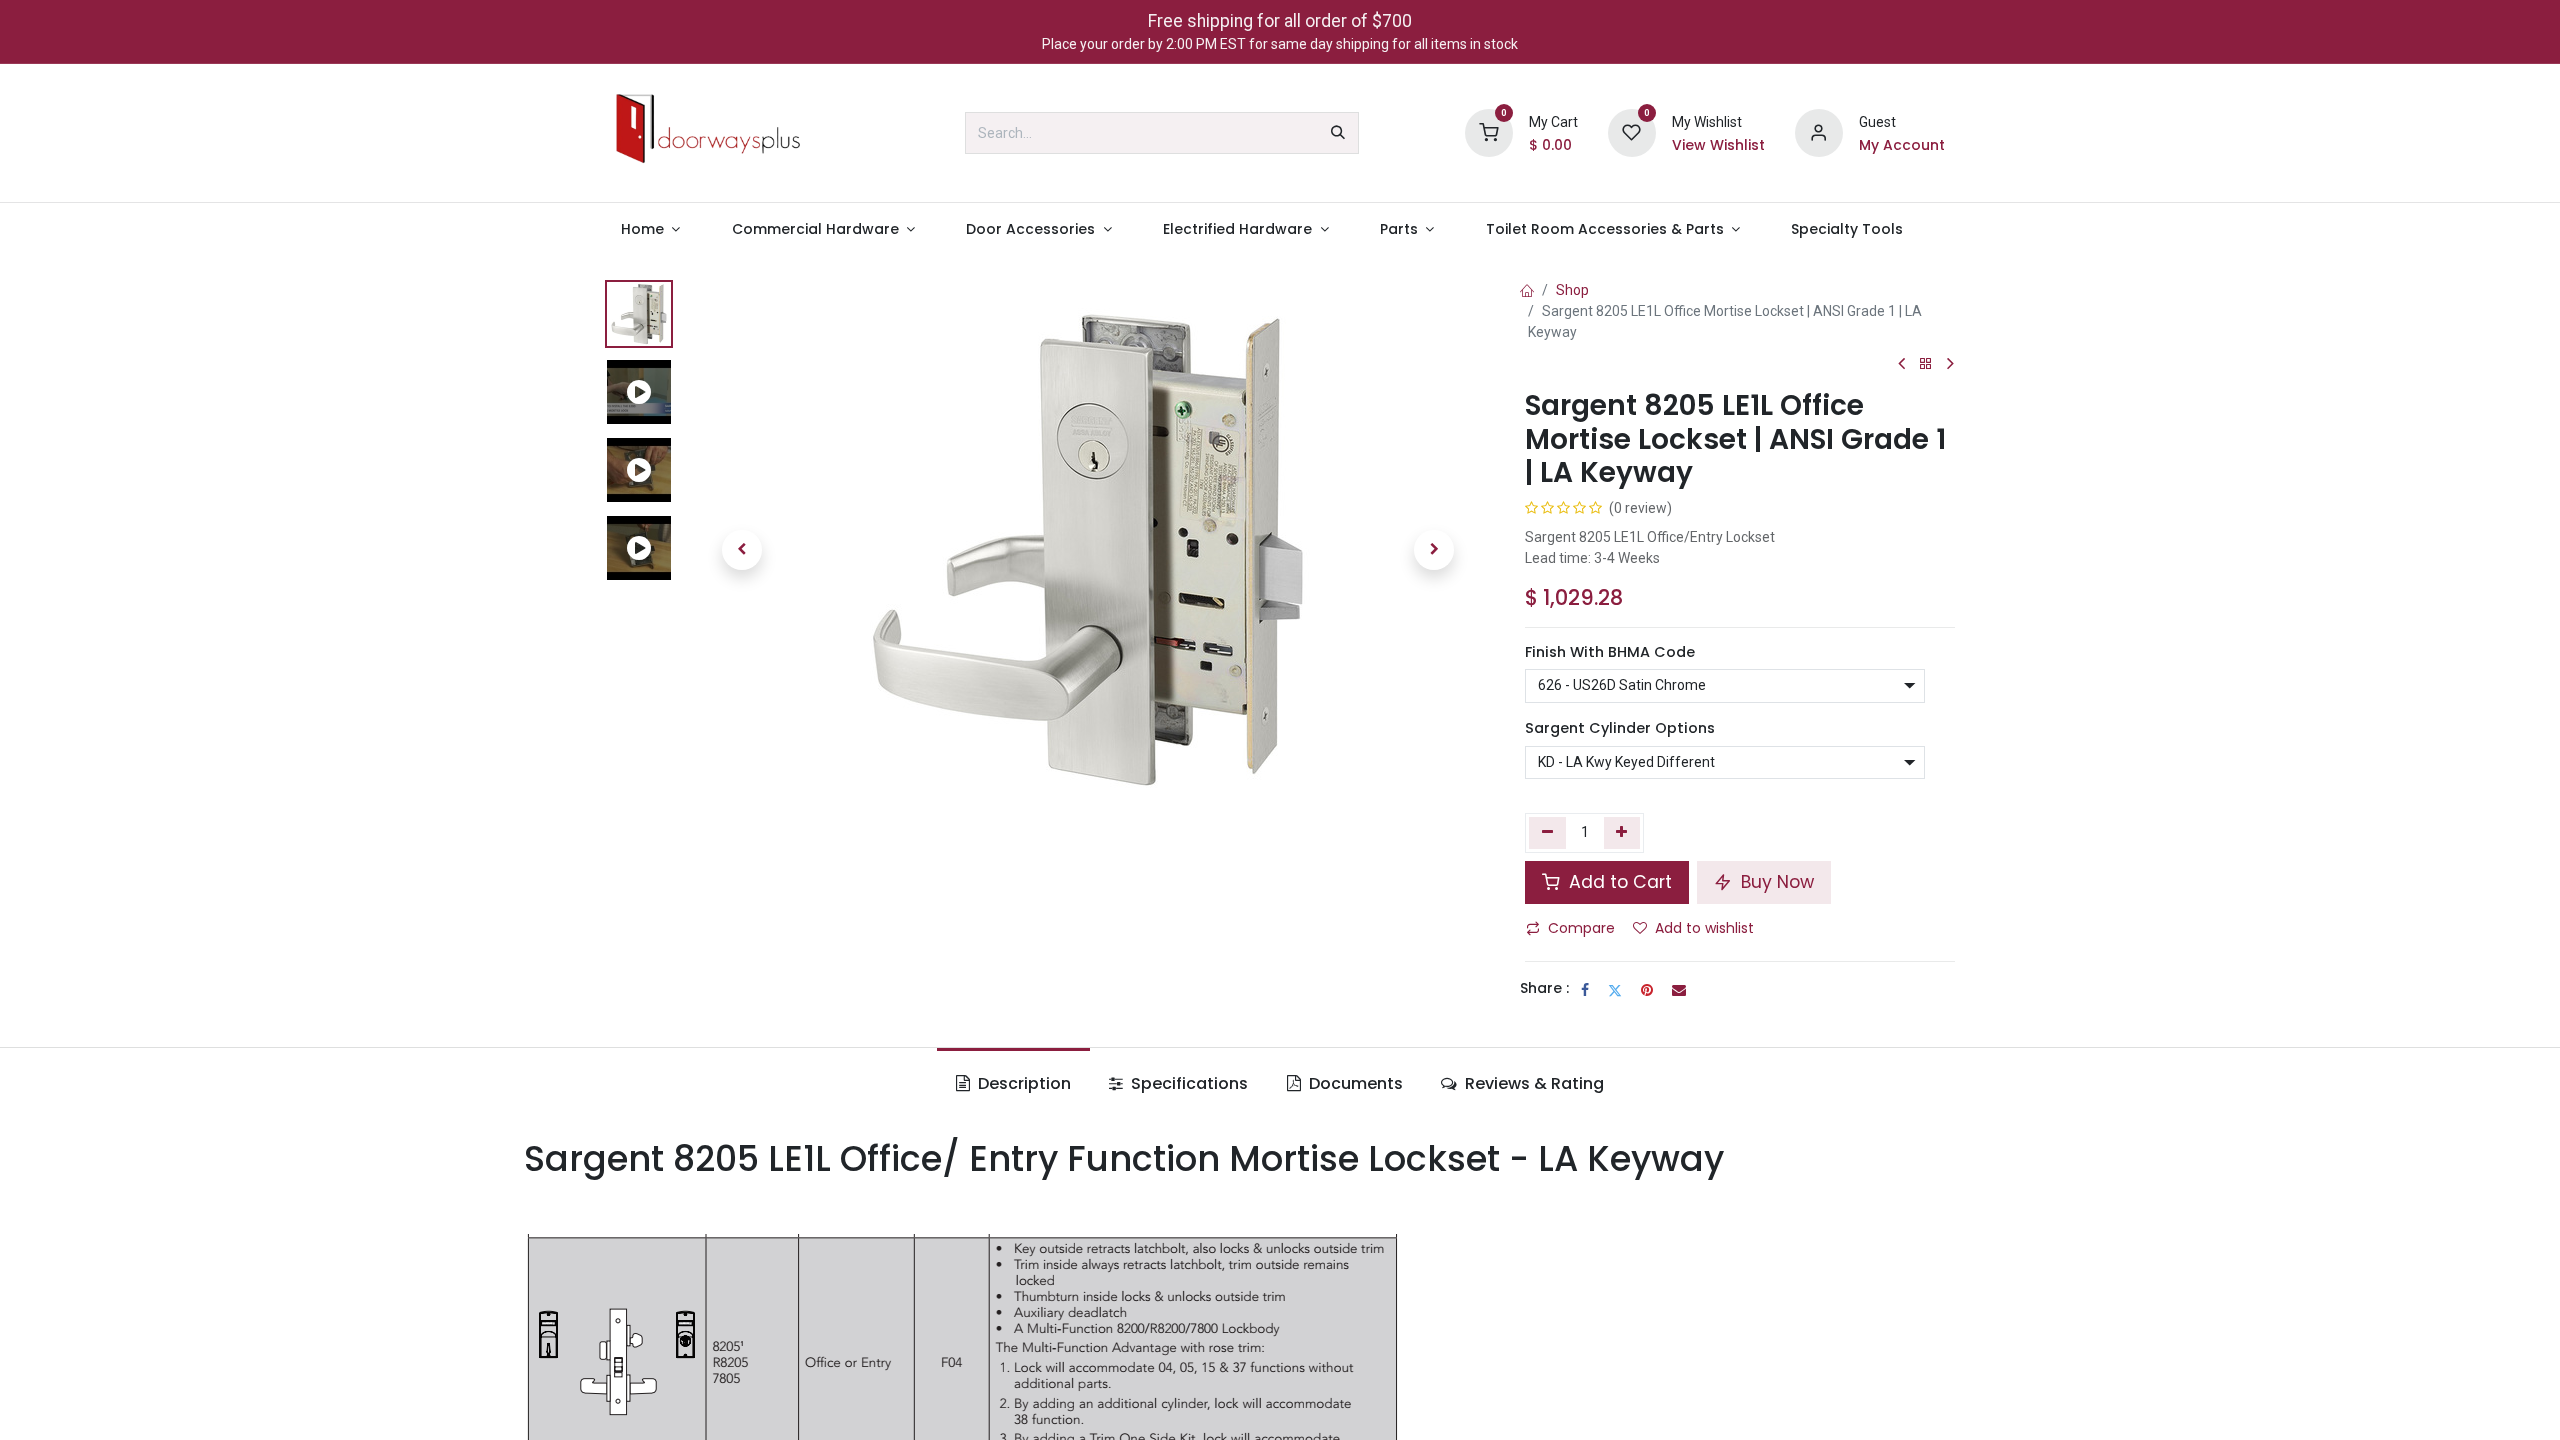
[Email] (1679, 990)
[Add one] (1622, 833)
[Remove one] (1547, 833)
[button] (742, 550)
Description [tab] (1022, 1083)
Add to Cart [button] (1618, 882)
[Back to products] (1926, 364)
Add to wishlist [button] (1704, 928)
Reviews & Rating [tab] (1532, 1083)
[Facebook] (1585, 990)
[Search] (1338, 133)
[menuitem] (650, 229)
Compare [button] (1581, 928)
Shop (1572, 290)
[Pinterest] (1647, 990)
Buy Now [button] (1775, 882)
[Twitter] (1615, 990)
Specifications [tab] (1187, 1083)
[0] (1489, 132)
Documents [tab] (1354, 1083)
